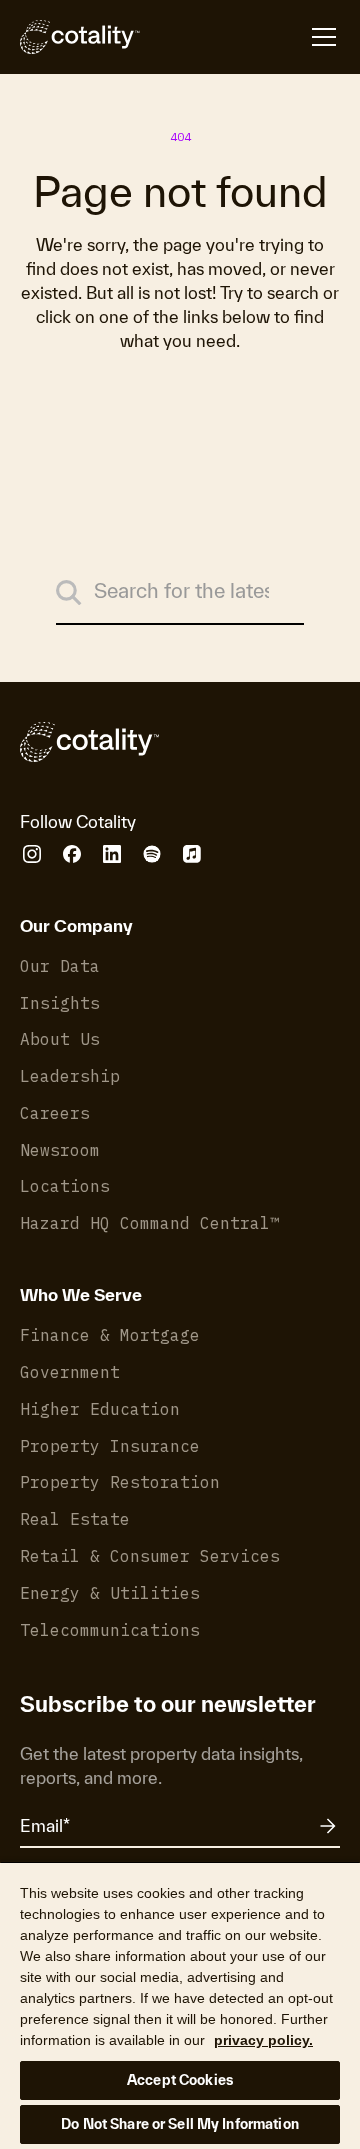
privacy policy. (263, 2040)
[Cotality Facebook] (72, 854)
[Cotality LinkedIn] (112, 854)
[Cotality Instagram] (32, 854)
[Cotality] (80, 37)
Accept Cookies (180, 2080)
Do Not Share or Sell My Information (180, 2124)
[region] (180, 2005)
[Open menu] (240, 37)
